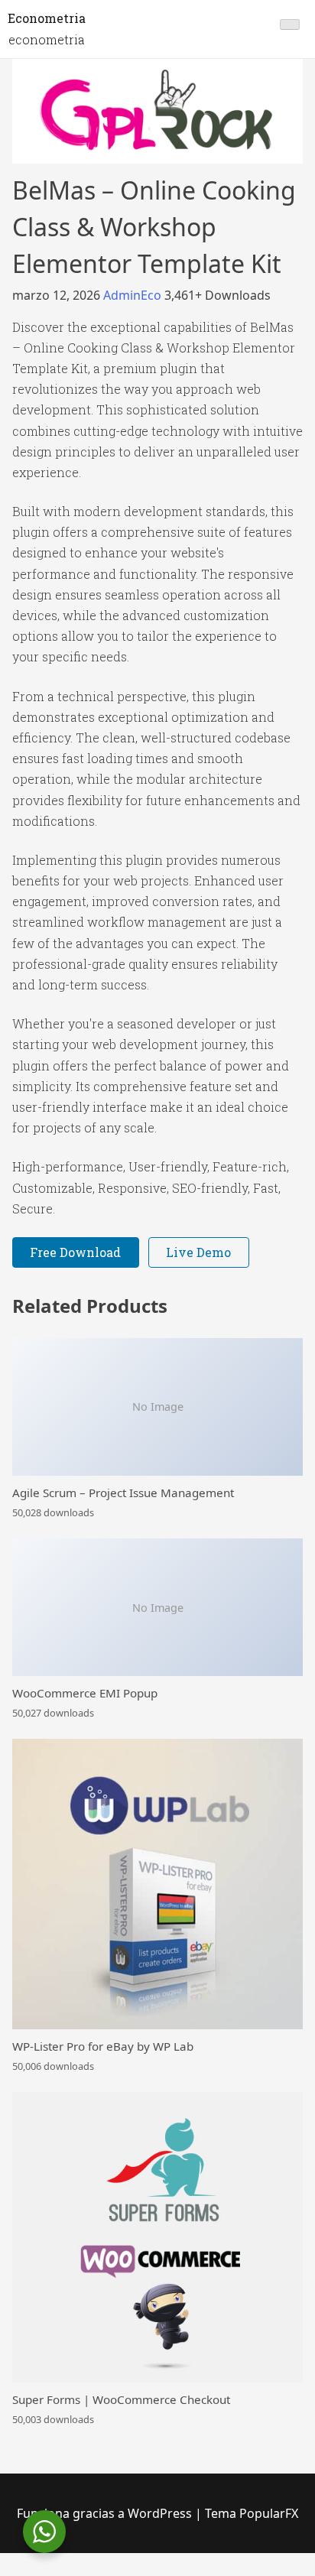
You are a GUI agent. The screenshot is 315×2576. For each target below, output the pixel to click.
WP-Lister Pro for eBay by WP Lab (103, 2046)
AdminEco (134, 295)
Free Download (75, 1252)
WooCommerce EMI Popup (85, 1693)
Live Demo (198, 1252)
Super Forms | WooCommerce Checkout (121, 2399)
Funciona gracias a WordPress (106, 2513)
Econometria (47, 18)
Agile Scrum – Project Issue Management (123, 1493)
